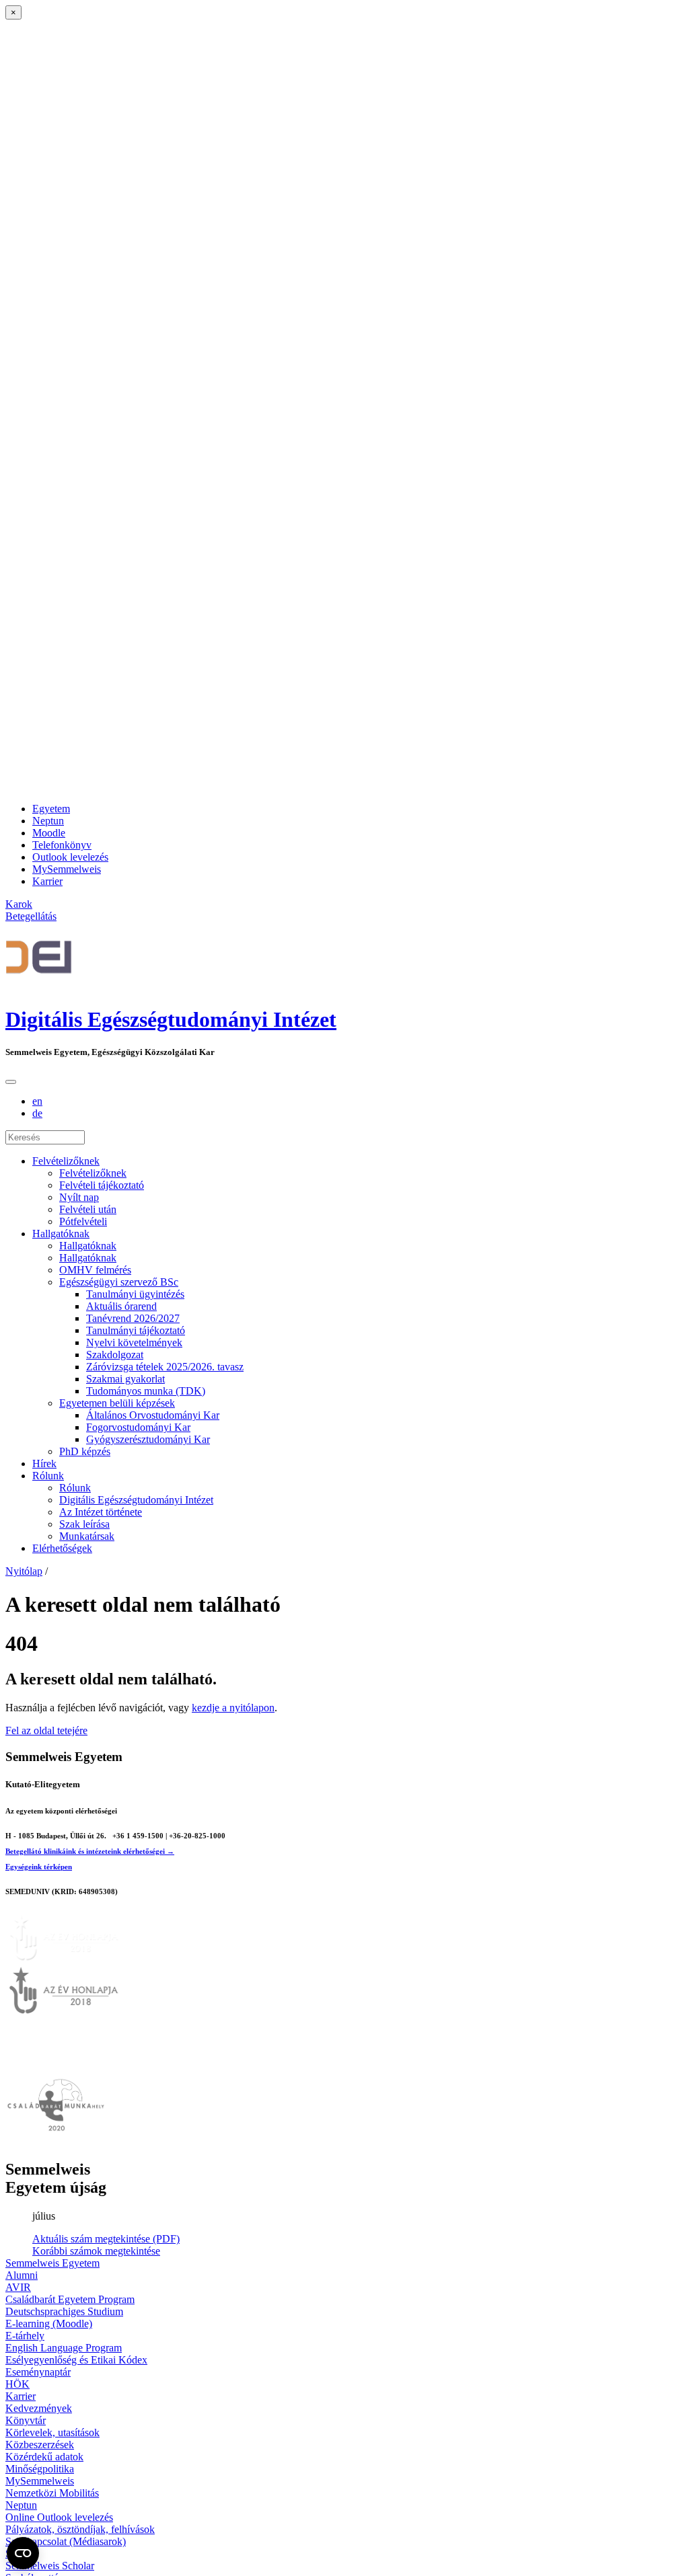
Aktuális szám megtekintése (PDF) (106, 2239)
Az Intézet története (101, 1512)
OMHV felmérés (95, 1270)
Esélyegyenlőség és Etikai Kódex (76, 2360)
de (37, 1113)
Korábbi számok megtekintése (96, 2251)
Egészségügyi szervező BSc (119, 1282)
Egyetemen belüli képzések (117, 1403)
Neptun (48, 821)
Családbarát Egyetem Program (70, 2299)
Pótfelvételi (83, 1221)
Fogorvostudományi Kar (138, 1427)
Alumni (22, 2275)
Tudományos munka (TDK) (146, 1391)
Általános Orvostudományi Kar (153, 1415)
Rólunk (48, 1476)
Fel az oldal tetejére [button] (46, 1730)
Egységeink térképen (39, 1867)
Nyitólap (24, 1571)
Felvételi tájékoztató (102, 1185)
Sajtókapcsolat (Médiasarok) (66, 2541)
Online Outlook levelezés (59, 2517)
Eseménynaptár (38, 2372)
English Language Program (64, 2348)
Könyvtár (26, 2420)
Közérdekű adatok (44, 2457)
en (37, 1101)
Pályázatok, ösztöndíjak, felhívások (80, 2529)
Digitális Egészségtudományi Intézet (171, 1019)
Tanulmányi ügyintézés (135, 1294)
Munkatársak (87, 1536)
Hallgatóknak (61, 1234)
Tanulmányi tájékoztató (136, 1330)
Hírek (44, 1463)
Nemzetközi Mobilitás (52, 2493)
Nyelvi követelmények (134, 1342)
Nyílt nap (79, 1197)
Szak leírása (84, 1524)
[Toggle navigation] (11, 1082)
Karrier (47, 881)
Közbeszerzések (40, 2445)
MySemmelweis (67, 869)
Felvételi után (88, 1209)
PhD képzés (85, 1451)
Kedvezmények (39, 2408)
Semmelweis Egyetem (52, 2263)
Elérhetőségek (62, 1548)
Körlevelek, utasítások (52, 2432)
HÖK (17, 2384)
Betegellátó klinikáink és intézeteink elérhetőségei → (90, 1851)
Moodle (49, 833)
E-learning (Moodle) (49, 2324)
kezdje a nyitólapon (233, 1708)
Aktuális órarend (121, 1306)
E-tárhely (25, 2336)
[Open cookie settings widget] (23, 2553)
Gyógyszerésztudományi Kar (148, 1439)
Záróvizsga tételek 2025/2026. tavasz (165, 1367)
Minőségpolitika (40, 2469)
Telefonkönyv (62, 845)
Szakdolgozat (115, 1355)
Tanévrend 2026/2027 (133, 1318)
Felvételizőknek (66, 1161)
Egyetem (51, 809)
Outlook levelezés (70, 857)
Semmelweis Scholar (50, 2566)
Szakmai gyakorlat (125, 1379)
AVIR (18, 2287)
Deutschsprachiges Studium (64, 2311)
